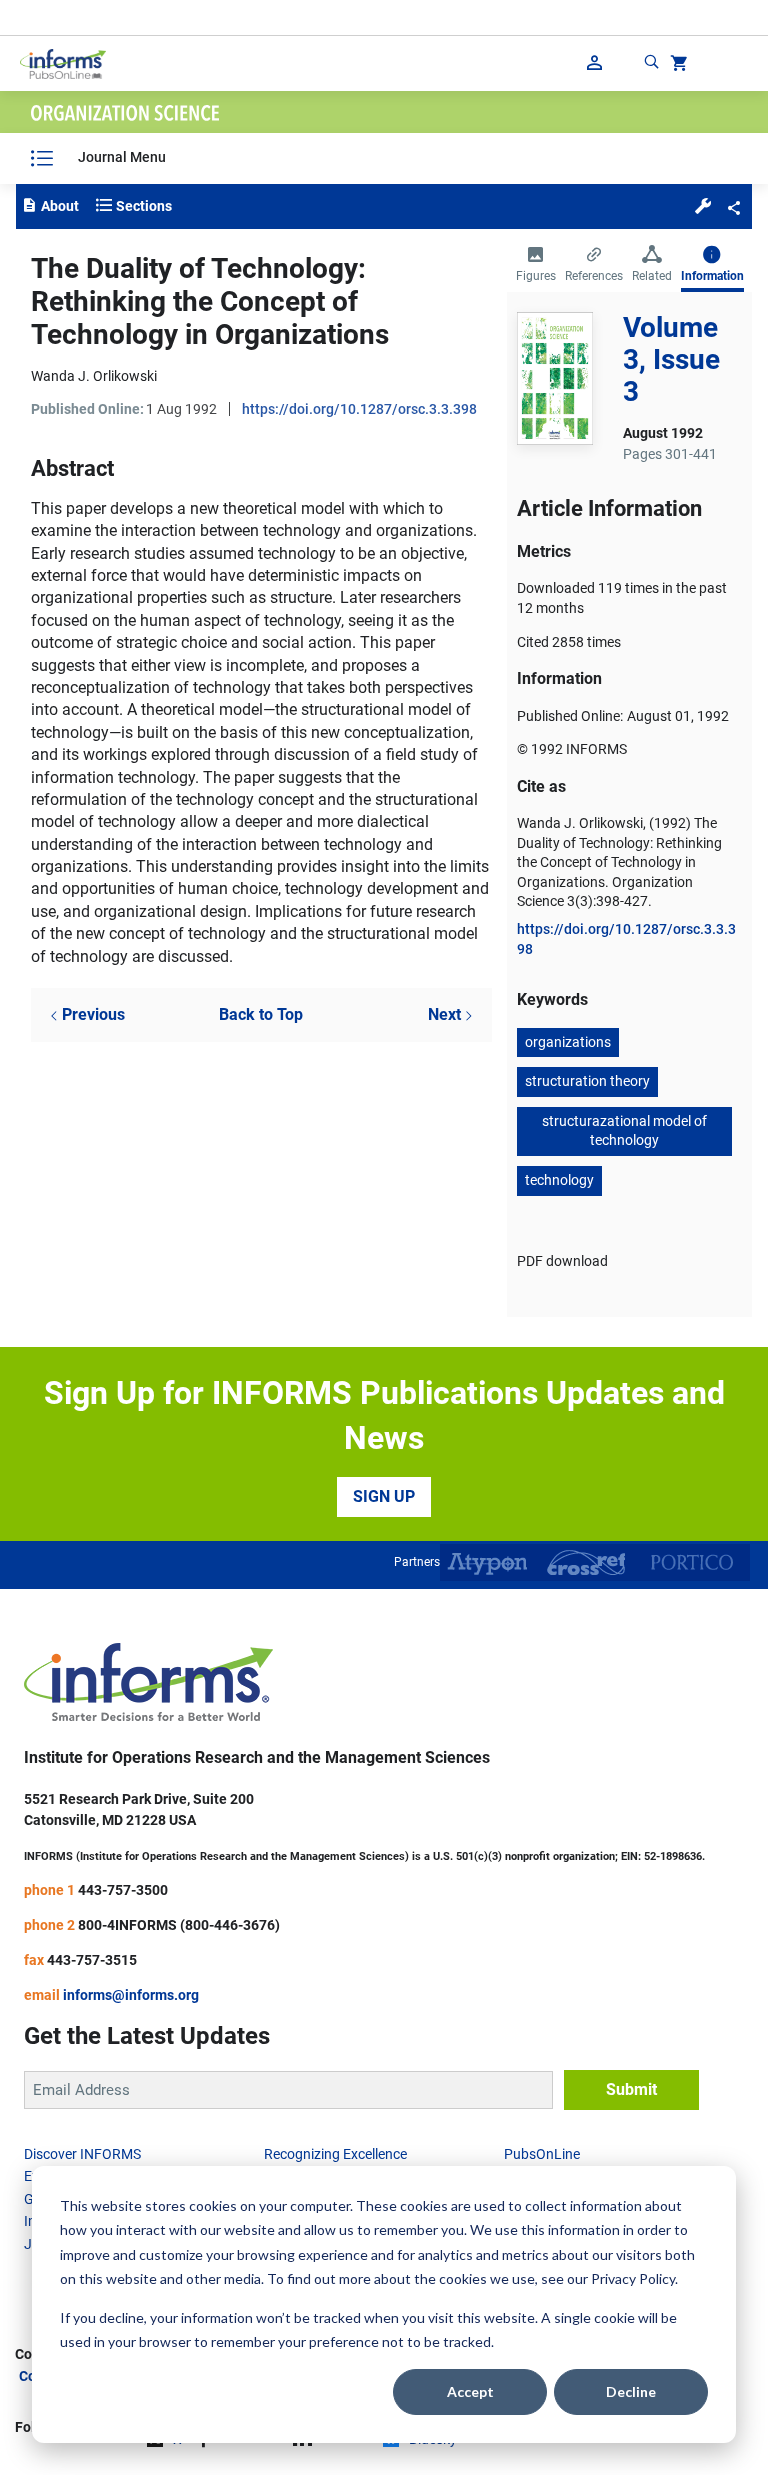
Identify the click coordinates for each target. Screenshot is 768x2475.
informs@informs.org (131, 1995)
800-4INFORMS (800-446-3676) (179, 1925)
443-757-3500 (123, 1890)
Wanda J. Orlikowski (94, 376)
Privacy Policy (633, 2278)
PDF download (562, 1261)
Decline (631, 2391)
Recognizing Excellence (335, 2154)
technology (559, 1180)
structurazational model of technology (624, 1131)
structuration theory (587, 1081)
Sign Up (384, 1496)
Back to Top (261, 1014)
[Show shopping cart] (677, 66)
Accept (470, 2391)
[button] (703, 205)
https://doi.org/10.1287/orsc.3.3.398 (359, 409)
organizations (568, 1042)
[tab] (536, 266)
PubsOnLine (542, 2154)
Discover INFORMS (82, 2154)
